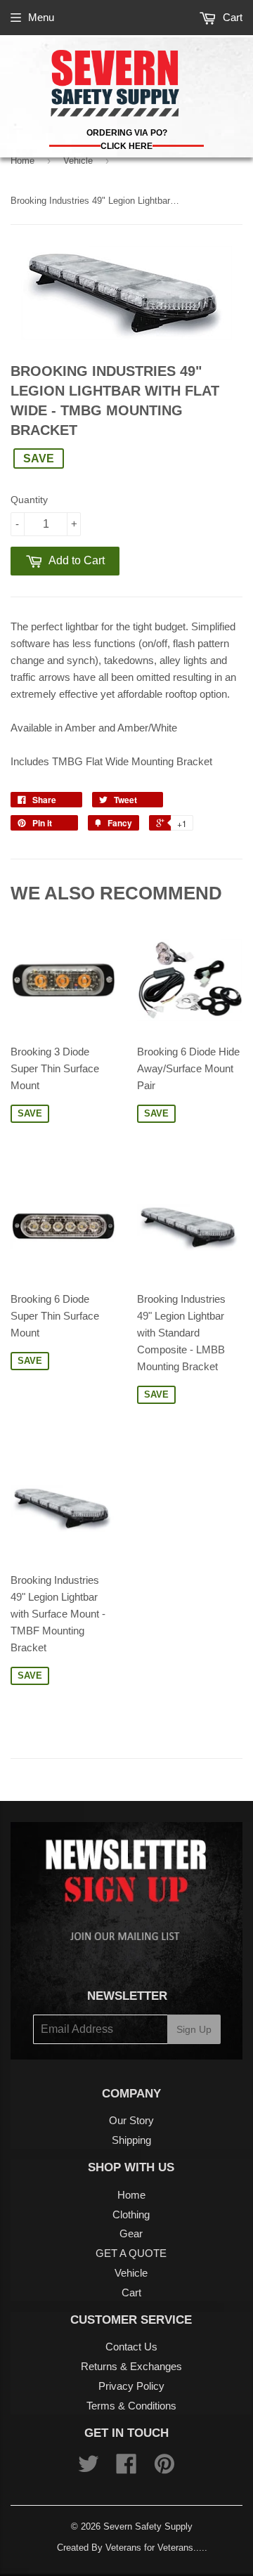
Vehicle (78, 161)
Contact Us (131, 2347)
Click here (126, 146)
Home (22, 161)
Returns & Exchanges (131, 2366)
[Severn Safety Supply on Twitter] (89, 2468)
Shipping (131, 2140)
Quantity (29, 500)
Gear (131, 2233)
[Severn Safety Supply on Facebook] (126, 2468)
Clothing (131, 2214)
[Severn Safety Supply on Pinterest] (164, 2468)
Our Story (131, 2120)
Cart (231, 17)
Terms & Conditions (131, 2406)
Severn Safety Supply (148, 2526)
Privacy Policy (131, 2386)
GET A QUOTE (131, 2253)
